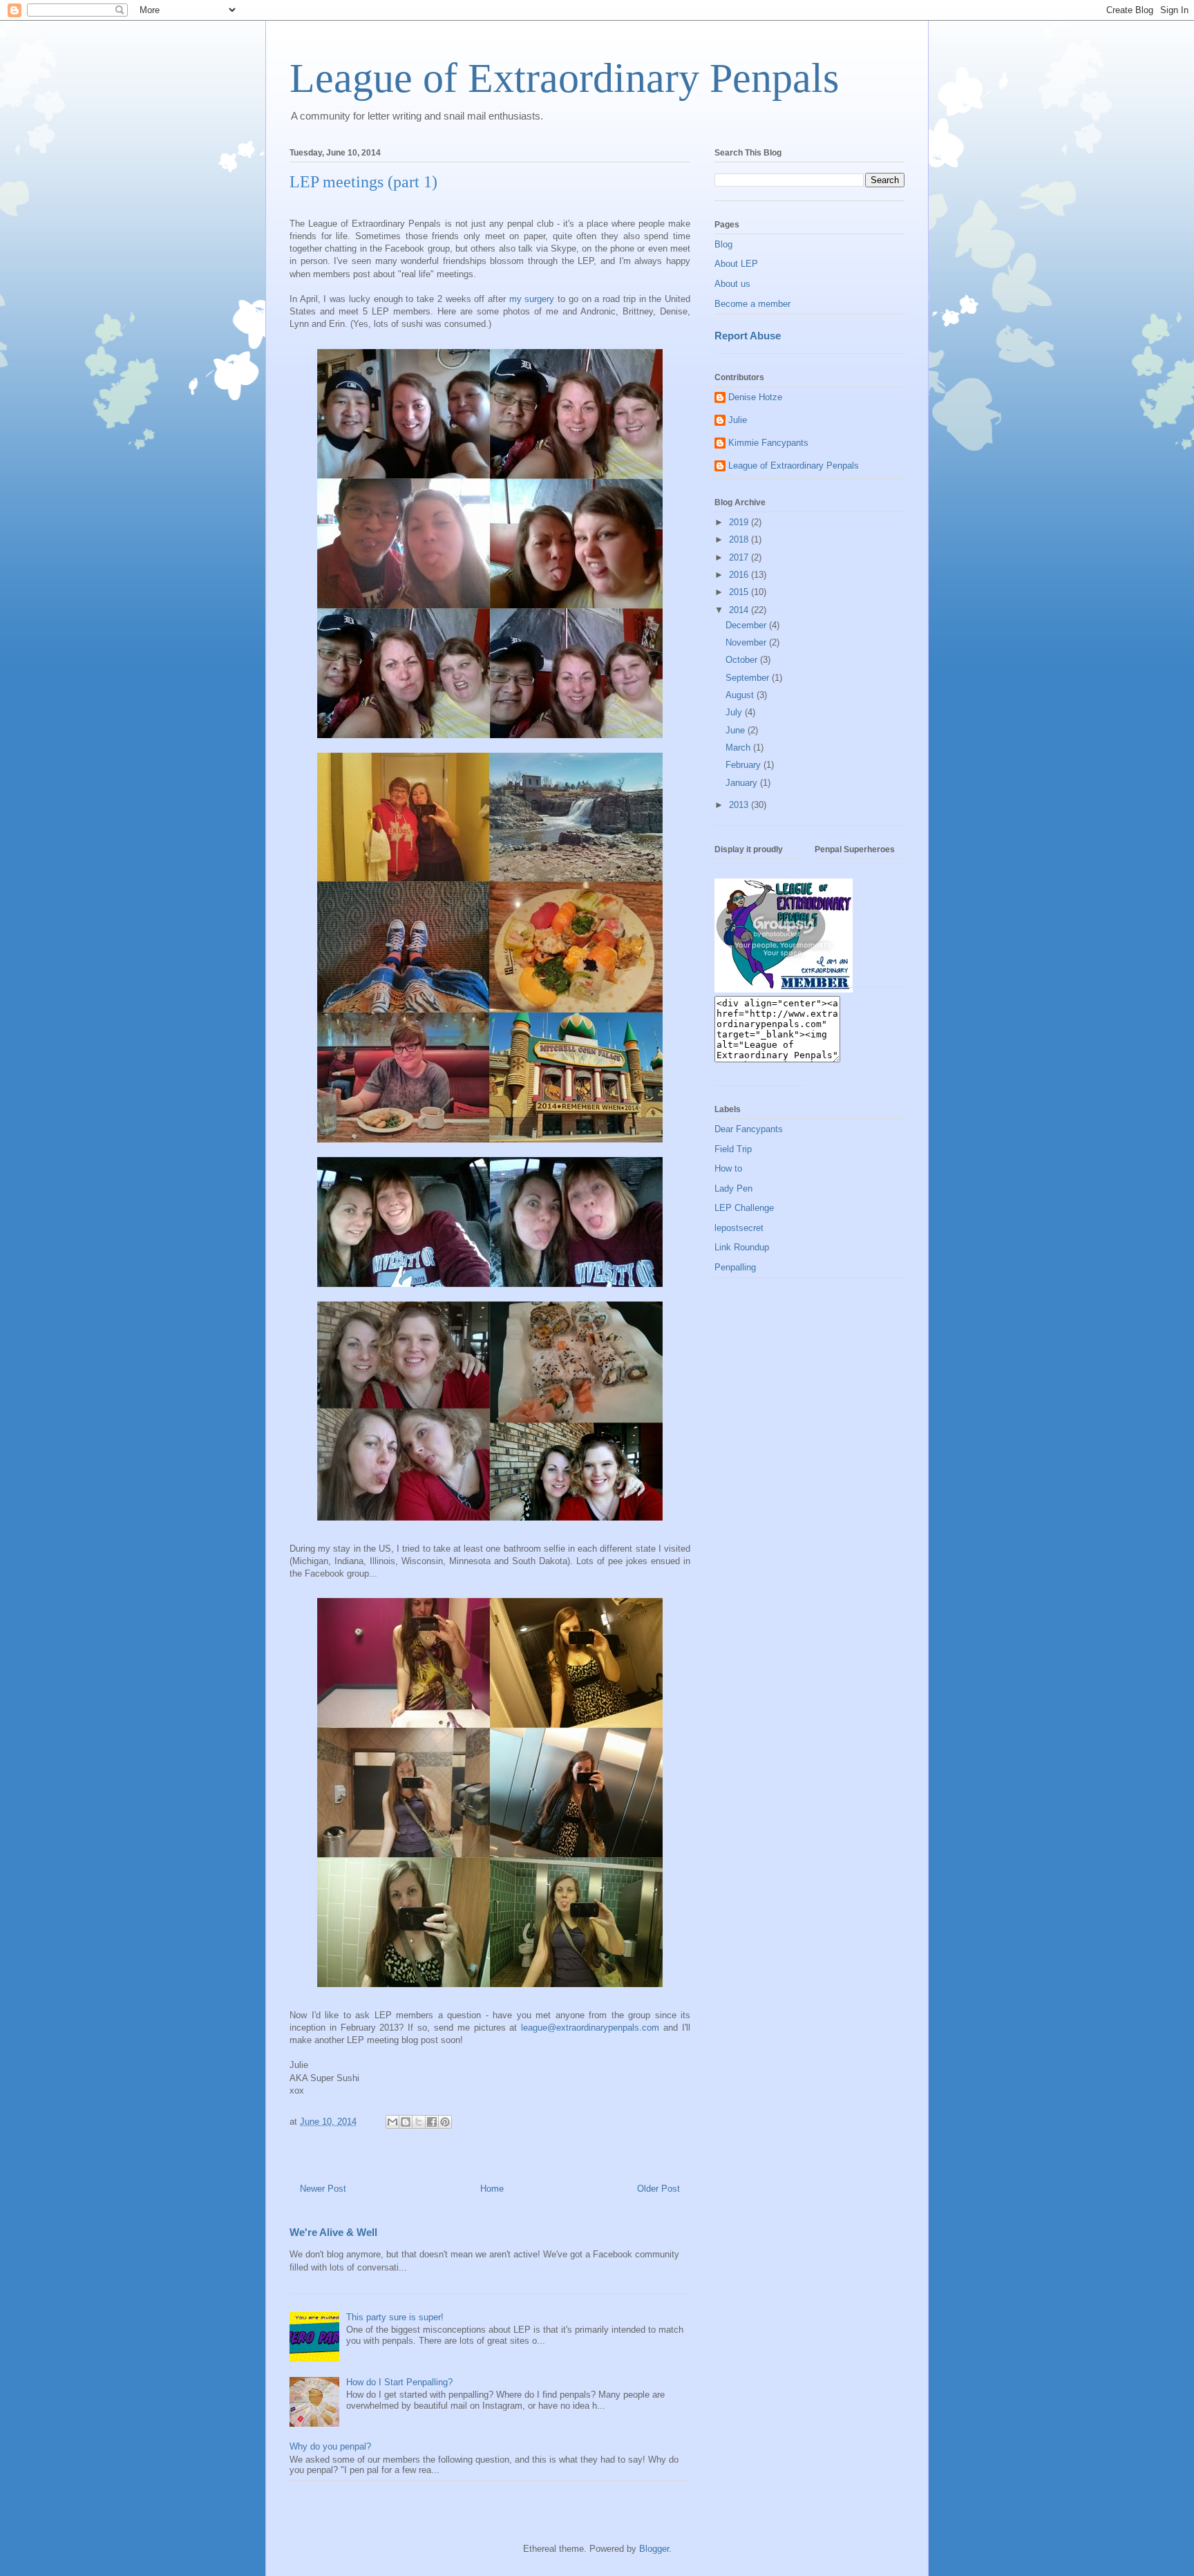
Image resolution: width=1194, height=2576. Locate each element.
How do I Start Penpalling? (399, 2382)
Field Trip (733, 1149)
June (737, 730)
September (749, 678)
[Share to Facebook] (432, 2122)
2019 (740, 522)
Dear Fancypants (749, 1129)
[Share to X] (419, 2122)
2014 (740, 610)
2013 (740, 805)
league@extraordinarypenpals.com (590, 2028)
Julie (738, 420)
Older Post (658, 2189)
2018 (740, 539)
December (747, 625)
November (747, 642)
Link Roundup (742, 1247)
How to (728, 1168)
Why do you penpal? (330, 2446)
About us (732, 284)
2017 (740, 557)
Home (492, 2189)
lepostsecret (739, 1228)
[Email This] (392, 2122)
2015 (740, 592)
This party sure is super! (395, 2317)
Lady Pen (733, 1188)
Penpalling (735, 1267)
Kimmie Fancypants (768, 443)
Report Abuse (748, 336)
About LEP (736, 264)
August (741, 695)
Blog (723, 244)
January (743, 783)
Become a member (752, 304)
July (735, 712)
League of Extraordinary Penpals (564, 78)
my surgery (532, 299)
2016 (740, 575)
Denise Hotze (755, 397)
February (745, 765)
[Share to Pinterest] (445, 2122)
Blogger (654, 2549)
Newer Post (323, 2189)
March (739, 748)
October (743, 660)
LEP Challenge (744, 1208)
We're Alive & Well (333, 2232)
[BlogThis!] (406, 2122)
